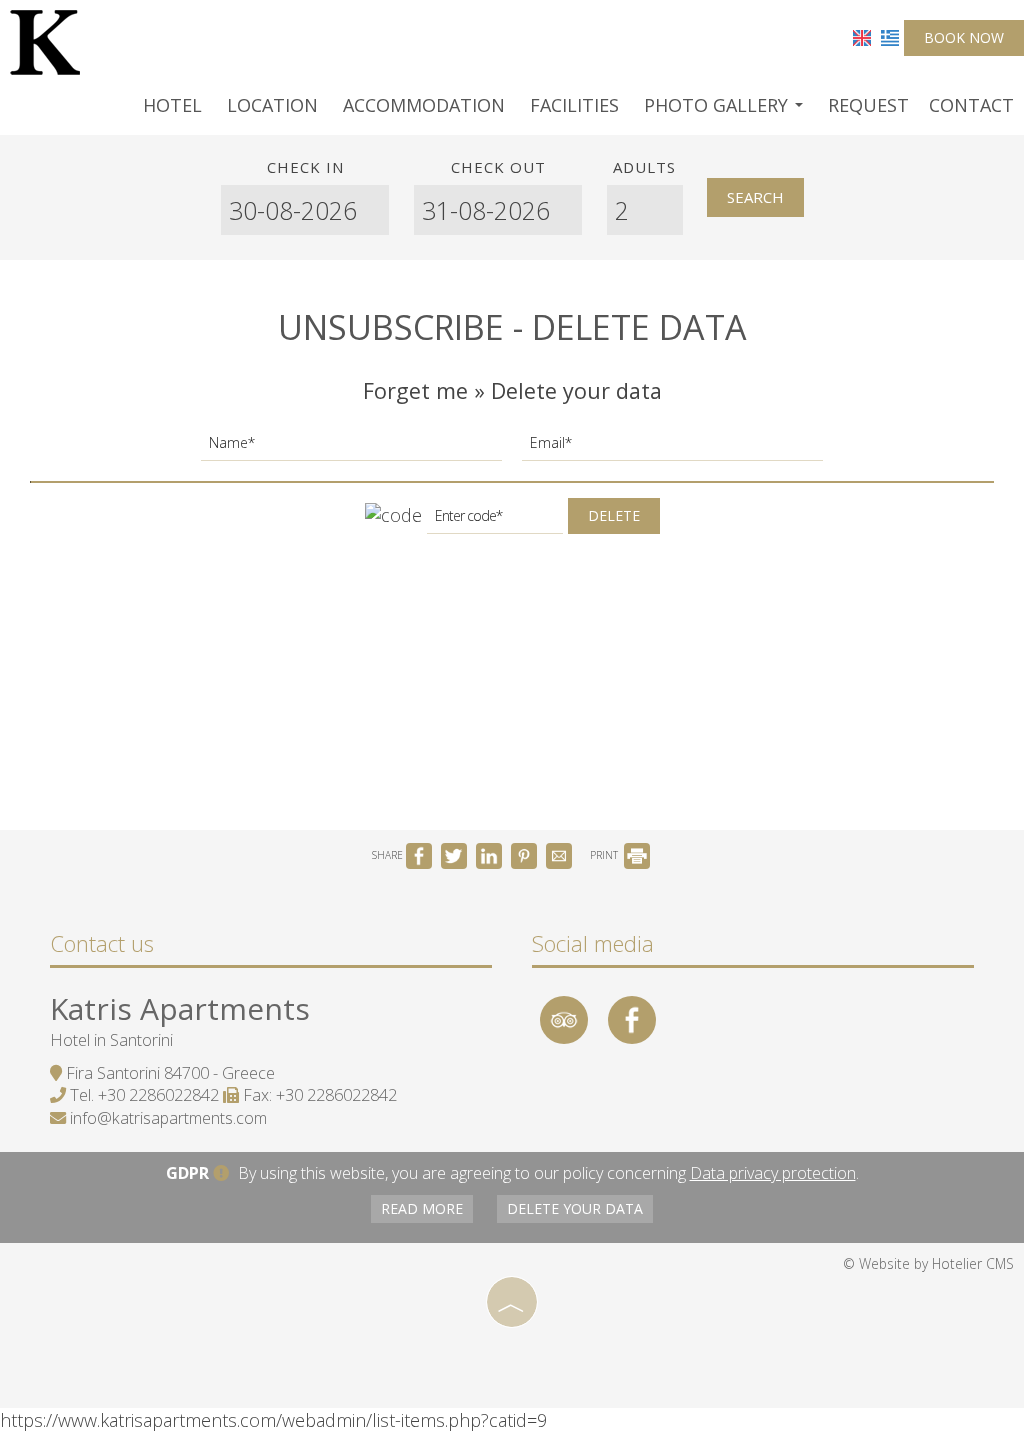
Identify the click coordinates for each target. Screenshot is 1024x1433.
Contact (971, 105)
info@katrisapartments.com (168, 1118)
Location (272, 105)
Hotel (172, 105)
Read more (422, 1208)
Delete (614, 515)
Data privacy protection (773, 1173)
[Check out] (498, 210)
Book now (964, 37)
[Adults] (645, 210)
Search (755, 197)
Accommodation (424, 105)
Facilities (574, 105)
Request (868, 105)
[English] (862, 36)
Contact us (102, 943)
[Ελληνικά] (890, 36)
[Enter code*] (495, 521)
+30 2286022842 (158, 1095)
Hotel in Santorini (111, 1040)
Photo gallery (718, 105)
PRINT (605, 855)
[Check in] (305, 210)
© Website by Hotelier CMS (928, 1263)
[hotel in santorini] (45, 40)
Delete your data (575, 1208)
